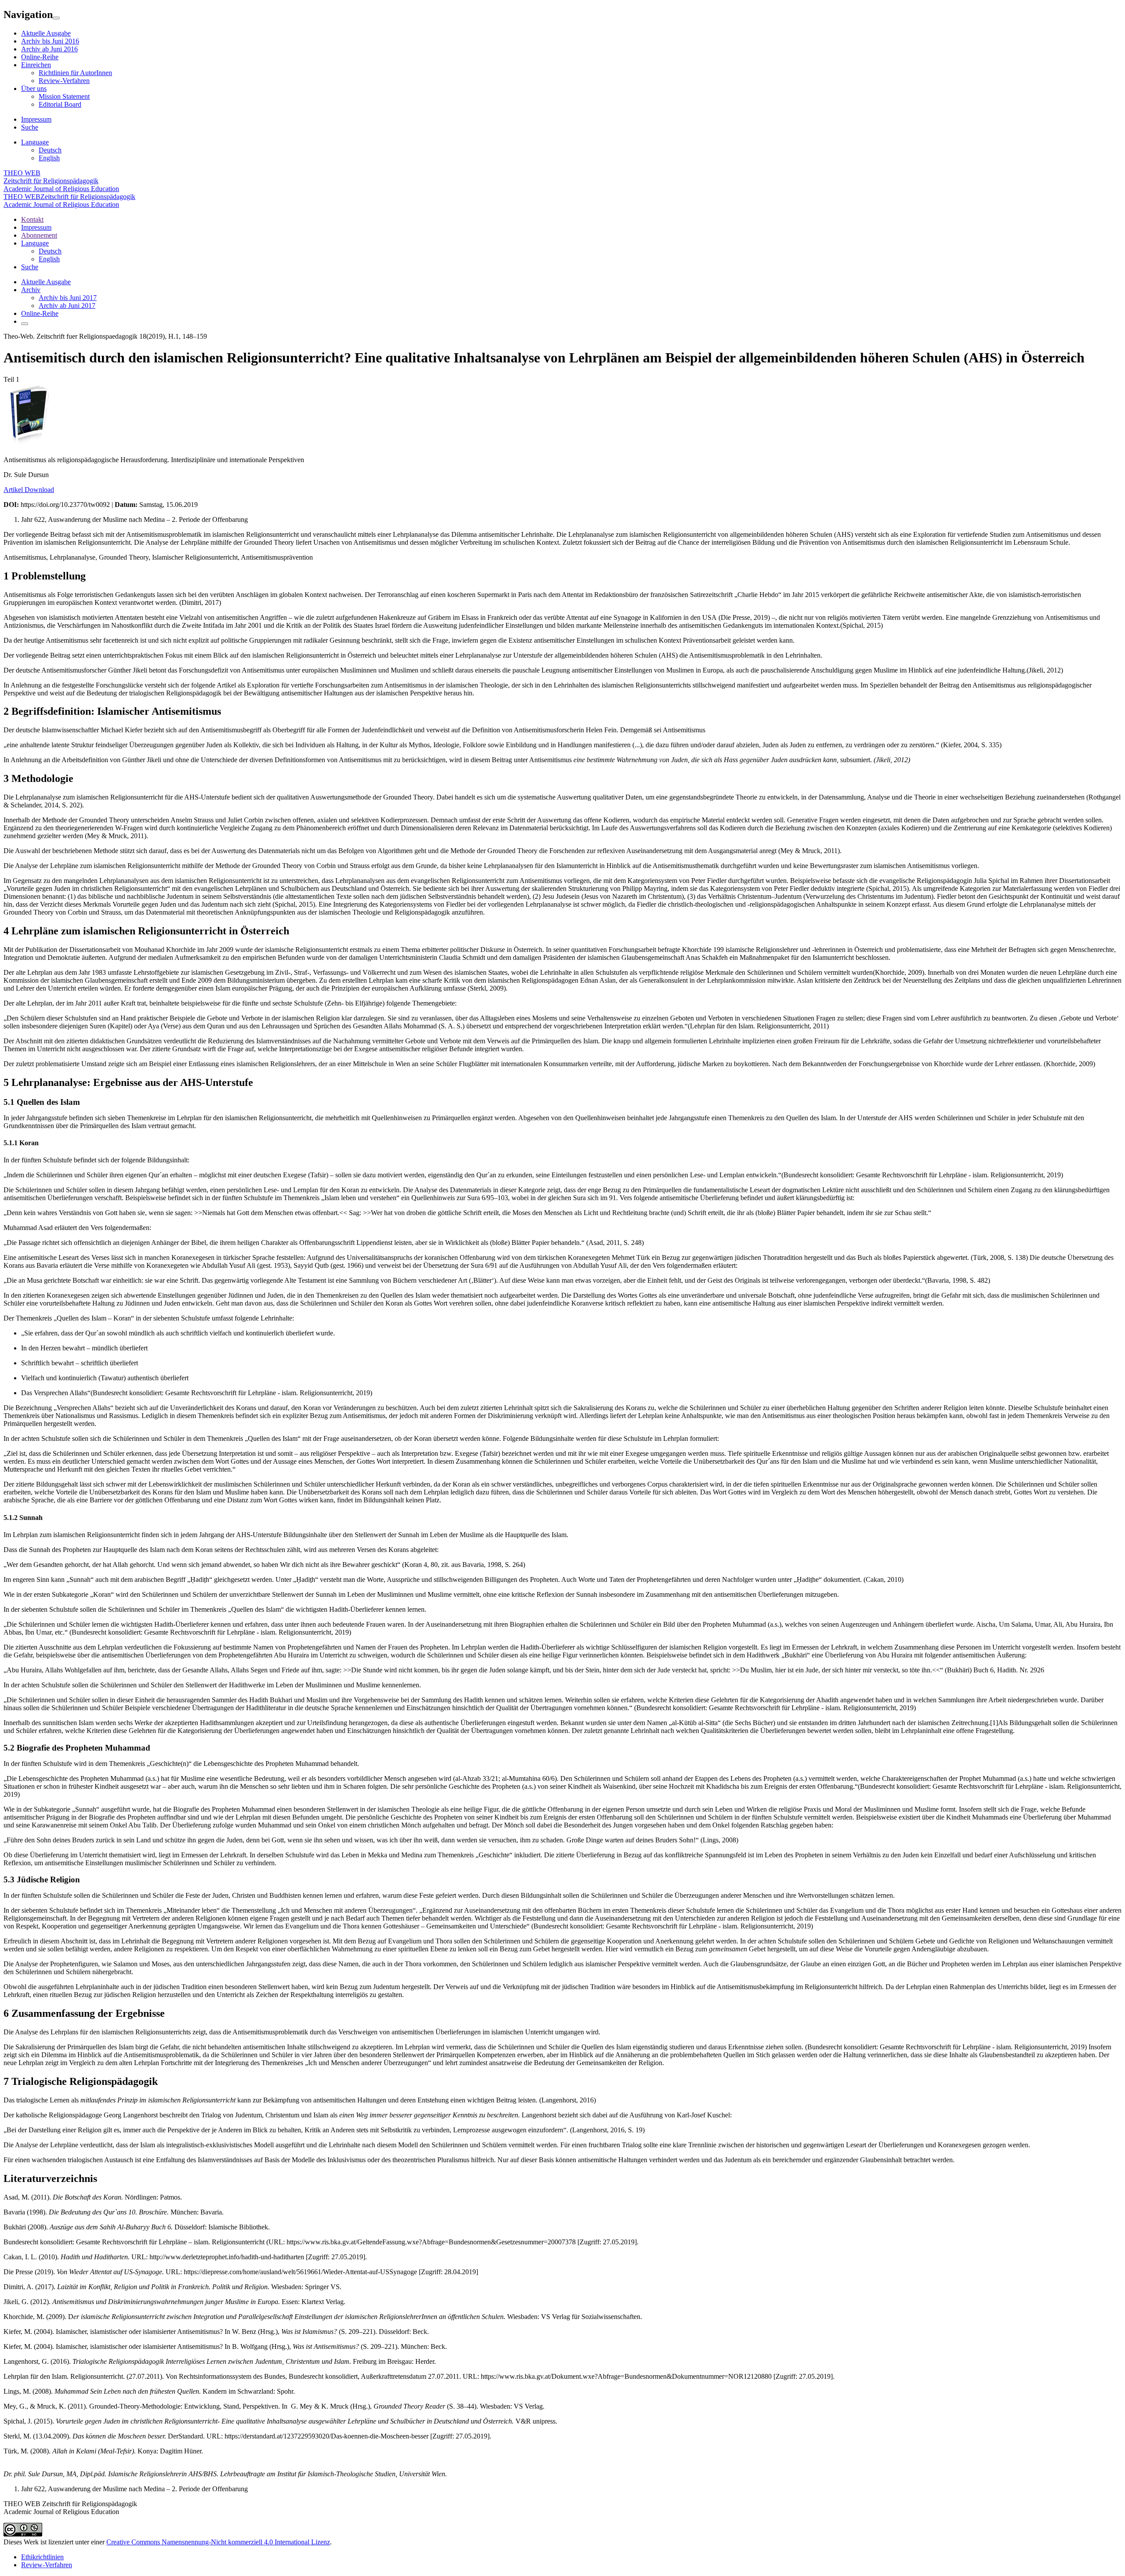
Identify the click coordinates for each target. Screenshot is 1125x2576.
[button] (35, 243)
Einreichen (36, 65)
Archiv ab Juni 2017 (67, 306)
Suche (30, 127)
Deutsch (50, 150)
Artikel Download (29, 490)
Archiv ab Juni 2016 (49, 49)
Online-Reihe (40, 57)
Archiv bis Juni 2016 (50, 41)
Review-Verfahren (64, 81)
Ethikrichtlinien (42, 2557)
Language (35, 142)
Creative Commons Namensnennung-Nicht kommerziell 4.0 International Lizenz (218, 2542)
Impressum (36, 119)
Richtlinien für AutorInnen (75, 73)
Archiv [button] (31, 290)
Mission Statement (64, 96)
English (49, 158)
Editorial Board (60, 104)
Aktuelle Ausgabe (46, 33)
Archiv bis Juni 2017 (68, 298)
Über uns (34, 89)
